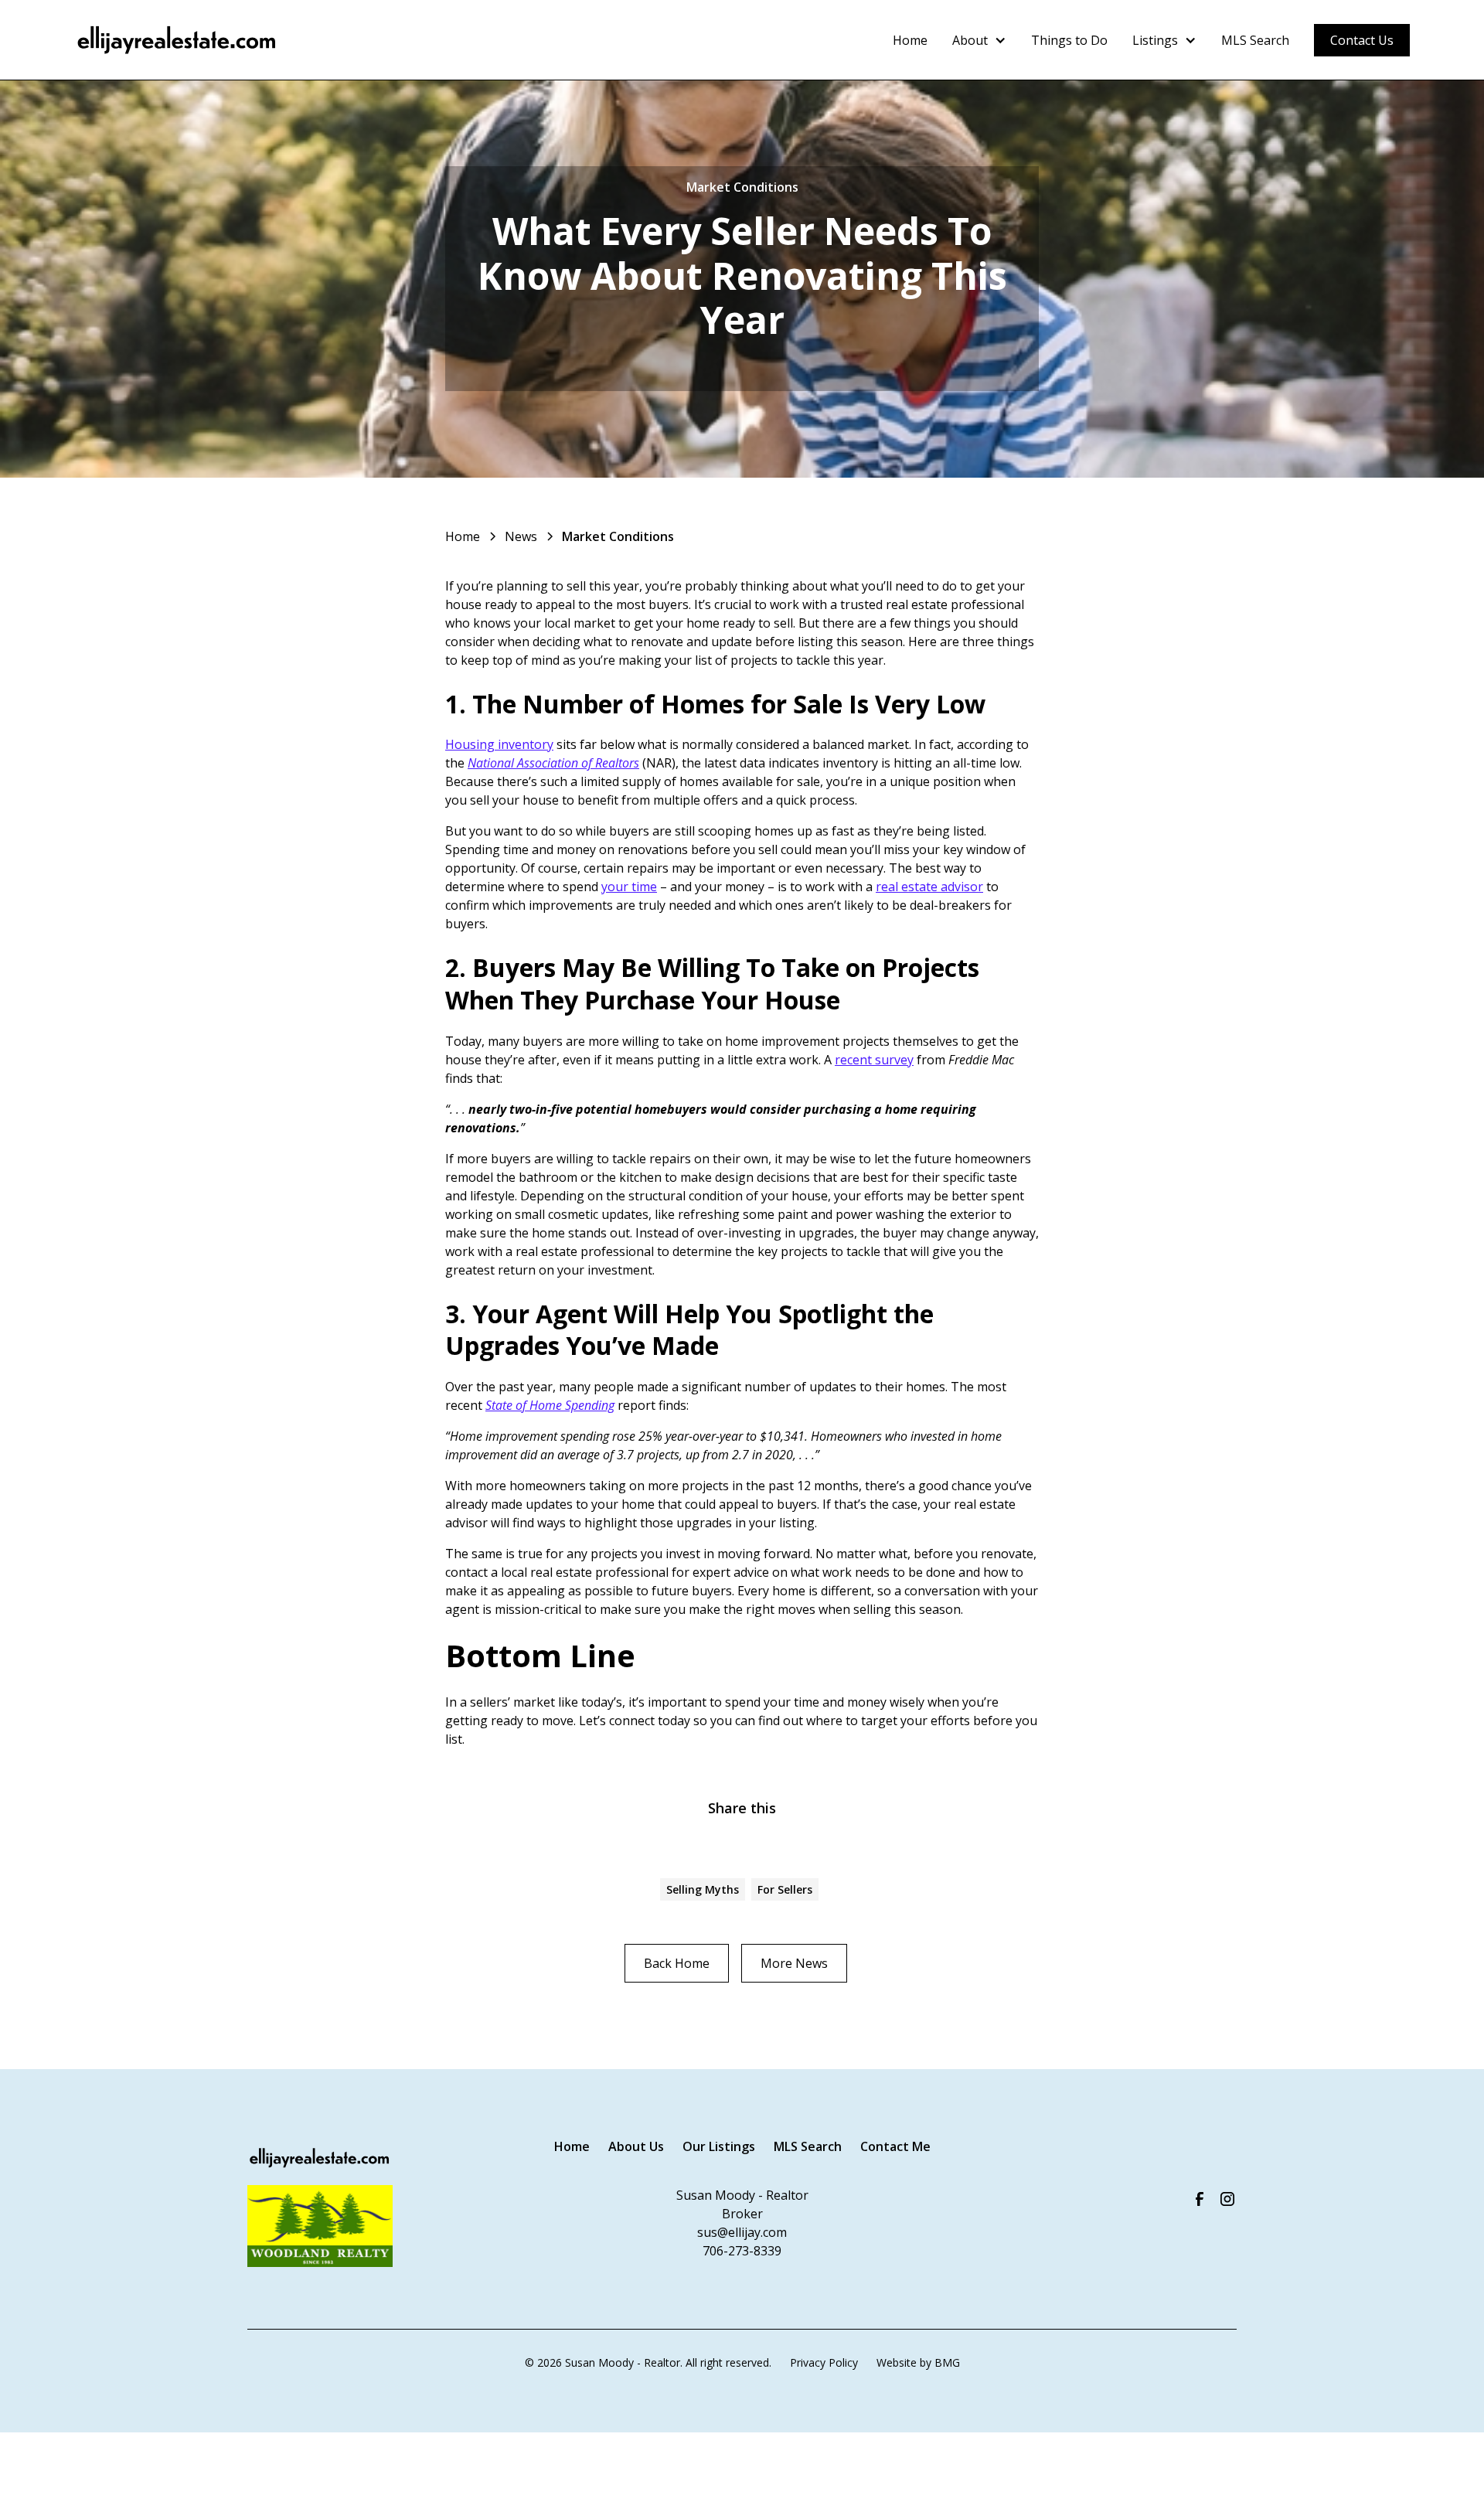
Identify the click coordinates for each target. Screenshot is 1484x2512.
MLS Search (1255, 40)
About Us (636, 2146)
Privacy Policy (824, 2362)
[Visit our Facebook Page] (1200, 2199)
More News (794, 1963)
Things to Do (1069, 40)
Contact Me (895, 2146)
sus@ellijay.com (742, 2232)
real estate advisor (929, 887)
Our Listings (719, 2146)
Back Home (677, 1963)
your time (629, 887)
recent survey (874, 1060)
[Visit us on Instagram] (1227, 2199)
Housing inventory (499, 744)
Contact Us (1362, 40)
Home (910, 40)
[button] (979, 40)
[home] (177, 40)
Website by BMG (918, 2362)
